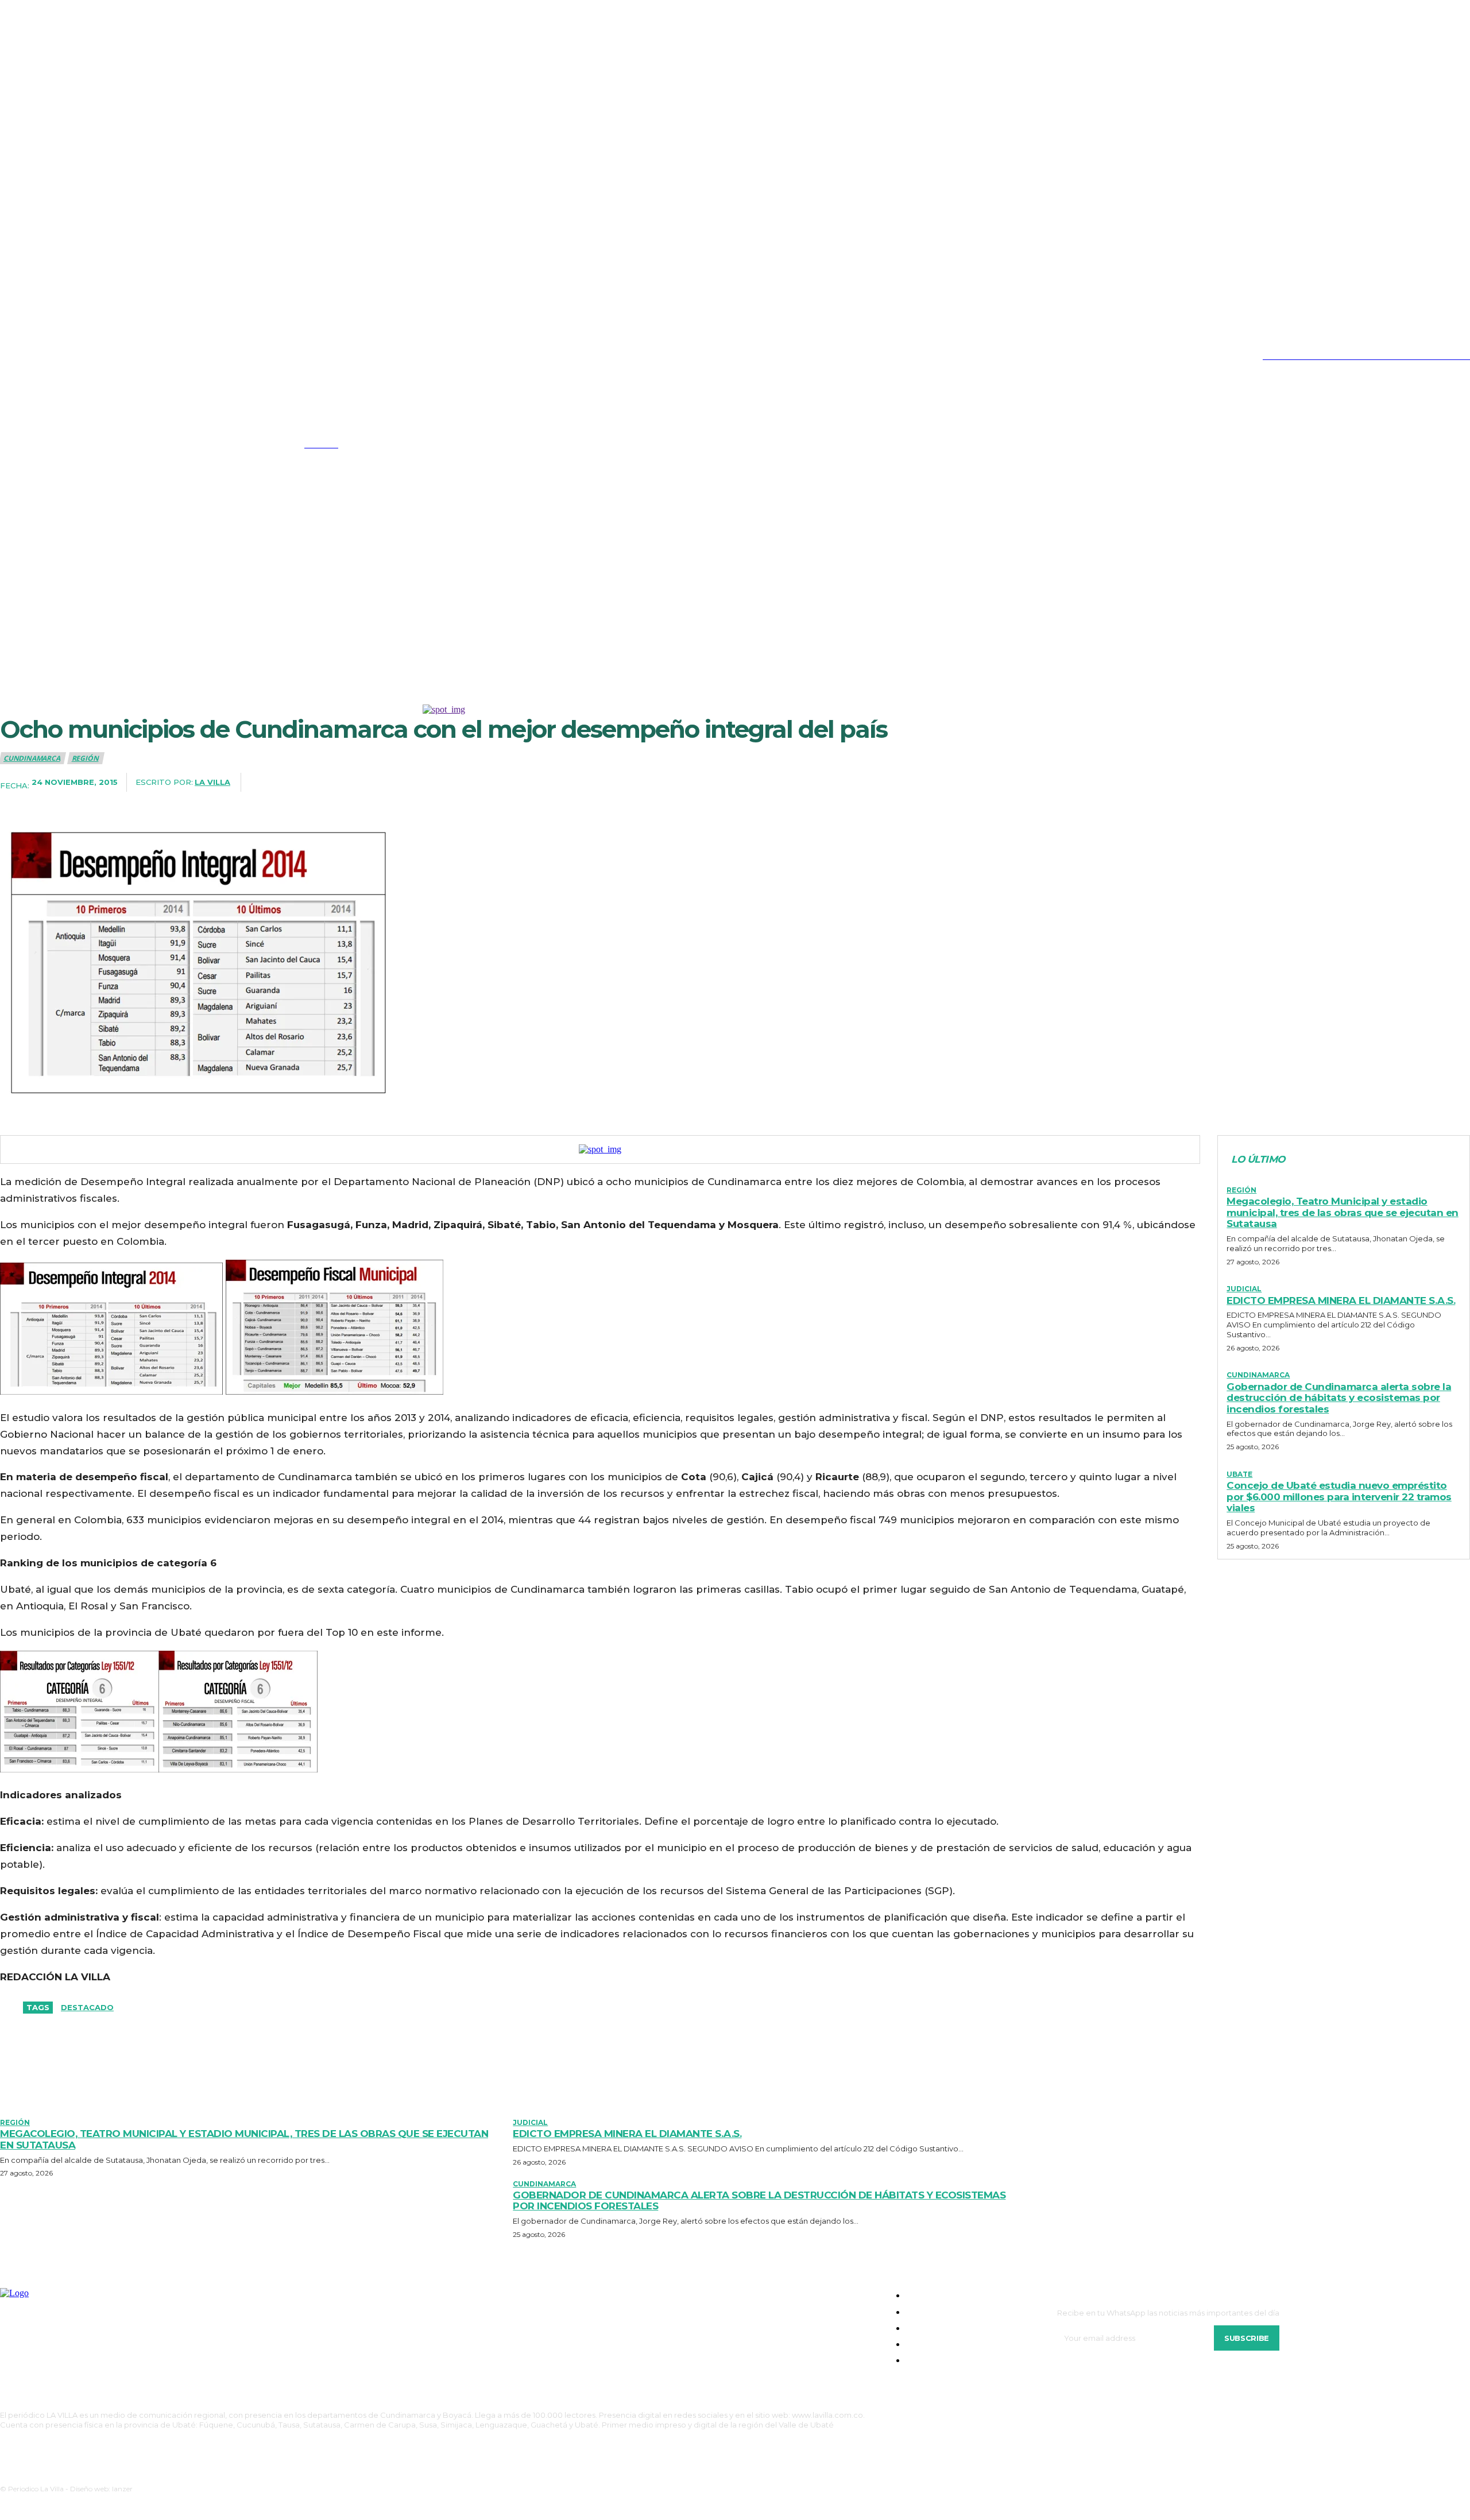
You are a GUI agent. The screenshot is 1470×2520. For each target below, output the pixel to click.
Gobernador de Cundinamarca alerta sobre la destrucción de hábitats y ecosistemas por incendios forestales (1339, 1398)
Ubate (1239, 1474)
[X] (77, 356)
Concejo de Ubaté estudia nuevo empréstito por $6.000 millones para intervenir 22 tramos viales (1339, 1497)
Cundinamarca (32, 758)
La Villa (212, 782)
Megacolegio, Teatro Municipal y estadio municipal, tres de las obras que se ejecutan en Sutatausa (1343, 1212)
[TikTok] (53, 356)
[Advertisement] (735, 598)
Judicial (1244, 1289)
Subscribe (1247, 2338)
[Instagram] (29, 356)
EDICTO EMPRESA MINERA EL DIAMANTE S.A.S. (1341, 1300)
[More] (875, 783)
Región (85, 758)
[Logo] (146, 439)
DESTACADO (87, 2007)
